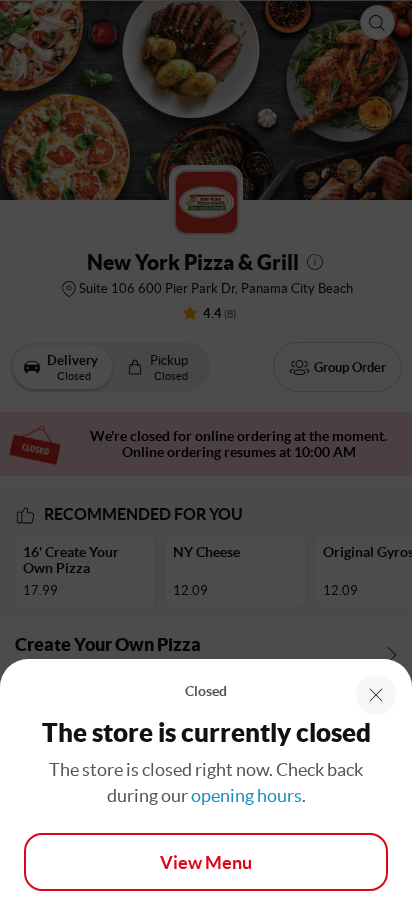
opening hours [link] (246, 795)
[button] (376, 695)
